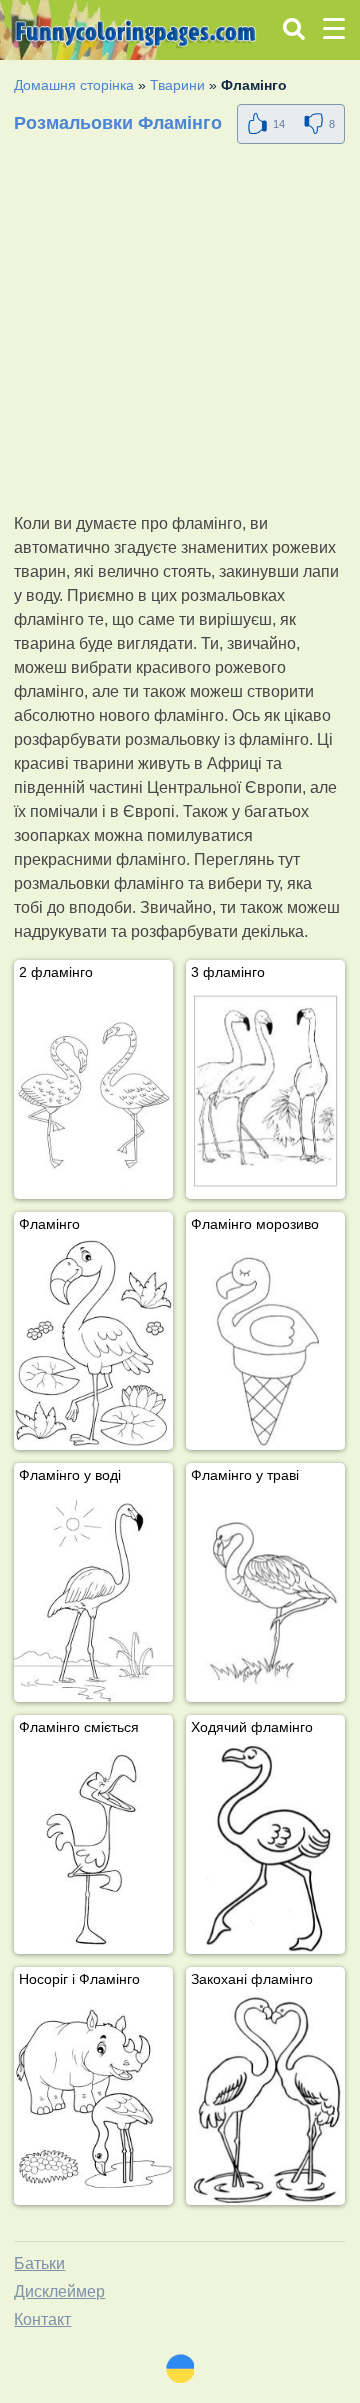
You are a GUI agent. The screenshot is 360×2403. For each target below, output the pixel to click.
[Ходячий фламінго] (265, 1848)
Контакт (42, 2319)
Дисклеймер (59, 2291)
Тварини (177, 85)
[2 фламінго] (93, 1093)
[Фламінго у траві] (265, 1596)
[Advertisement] (180, 332)
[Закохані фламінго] (265, 2100)
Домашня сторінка (74, 85)
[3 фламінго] (265, 1093)
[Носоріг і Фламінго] (93, 2100)
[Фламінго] (93, 1345)
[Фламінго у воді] (93, 1596)
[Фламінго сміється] (93, 1848)
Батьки (39, 2263)
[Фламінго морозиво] (265, 1345)
